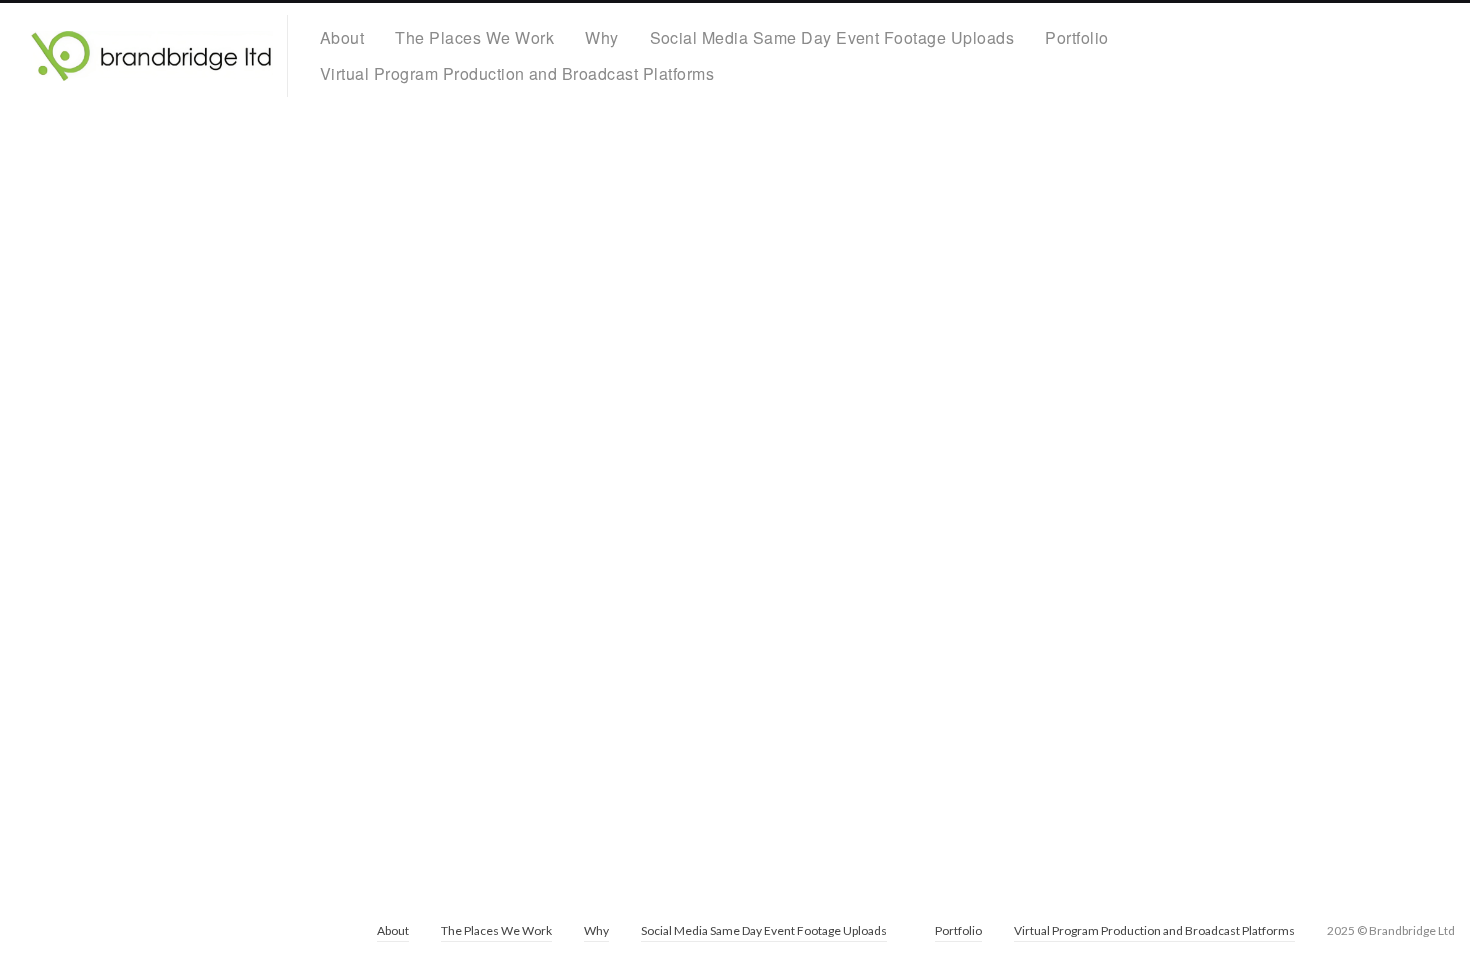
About (342, 37)
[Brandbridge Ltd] (151, 56)
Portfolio (1076, 37)
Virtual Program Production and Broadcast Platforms (517, 73)
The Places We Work (474, 37)
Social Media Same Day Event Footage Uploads (832, 37)
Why (601, 37)
